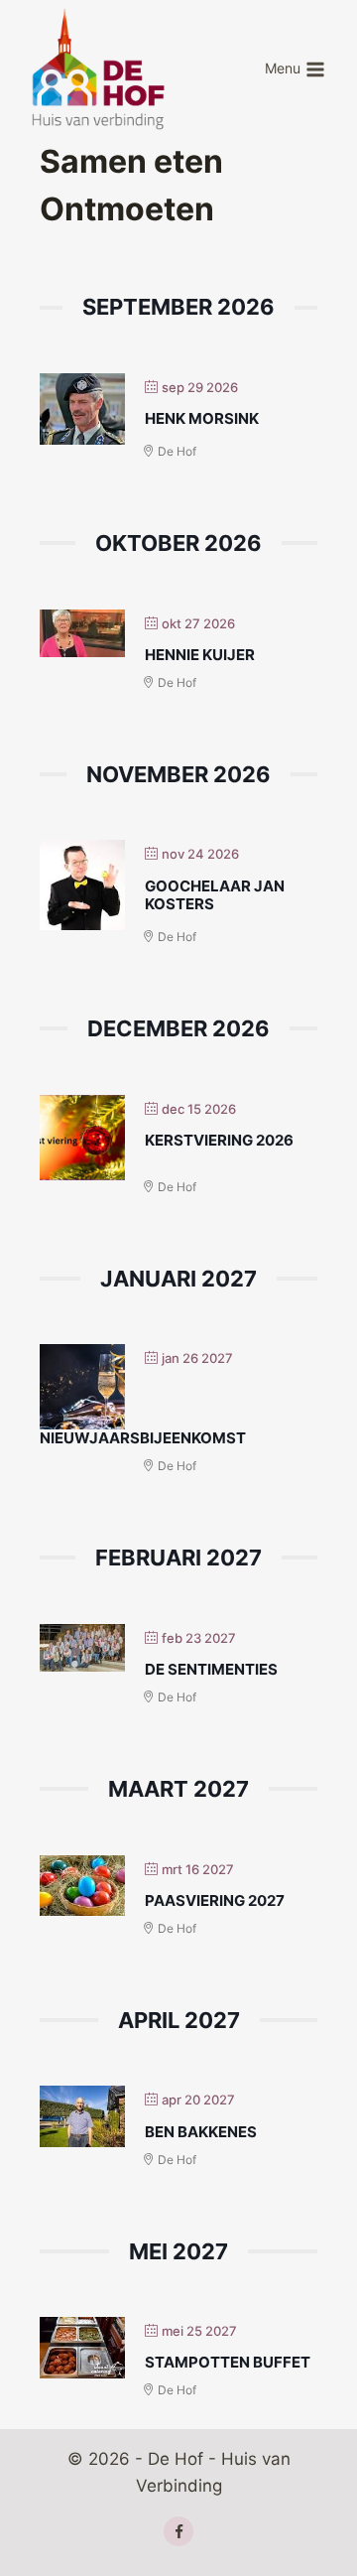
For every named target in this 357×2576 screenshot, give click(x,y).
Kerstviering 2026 (219, 1140)
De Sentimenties (211, 1669)
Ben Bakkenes (201, 2132)
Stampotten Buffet (228, 2362)
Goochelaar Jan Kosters (215, 895)
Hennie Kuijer (200, 655)
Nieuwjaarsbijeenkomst (143, 1438)
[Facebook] (178, 2531)
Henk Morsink (202, 418)
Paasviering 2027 (215, 1900)
